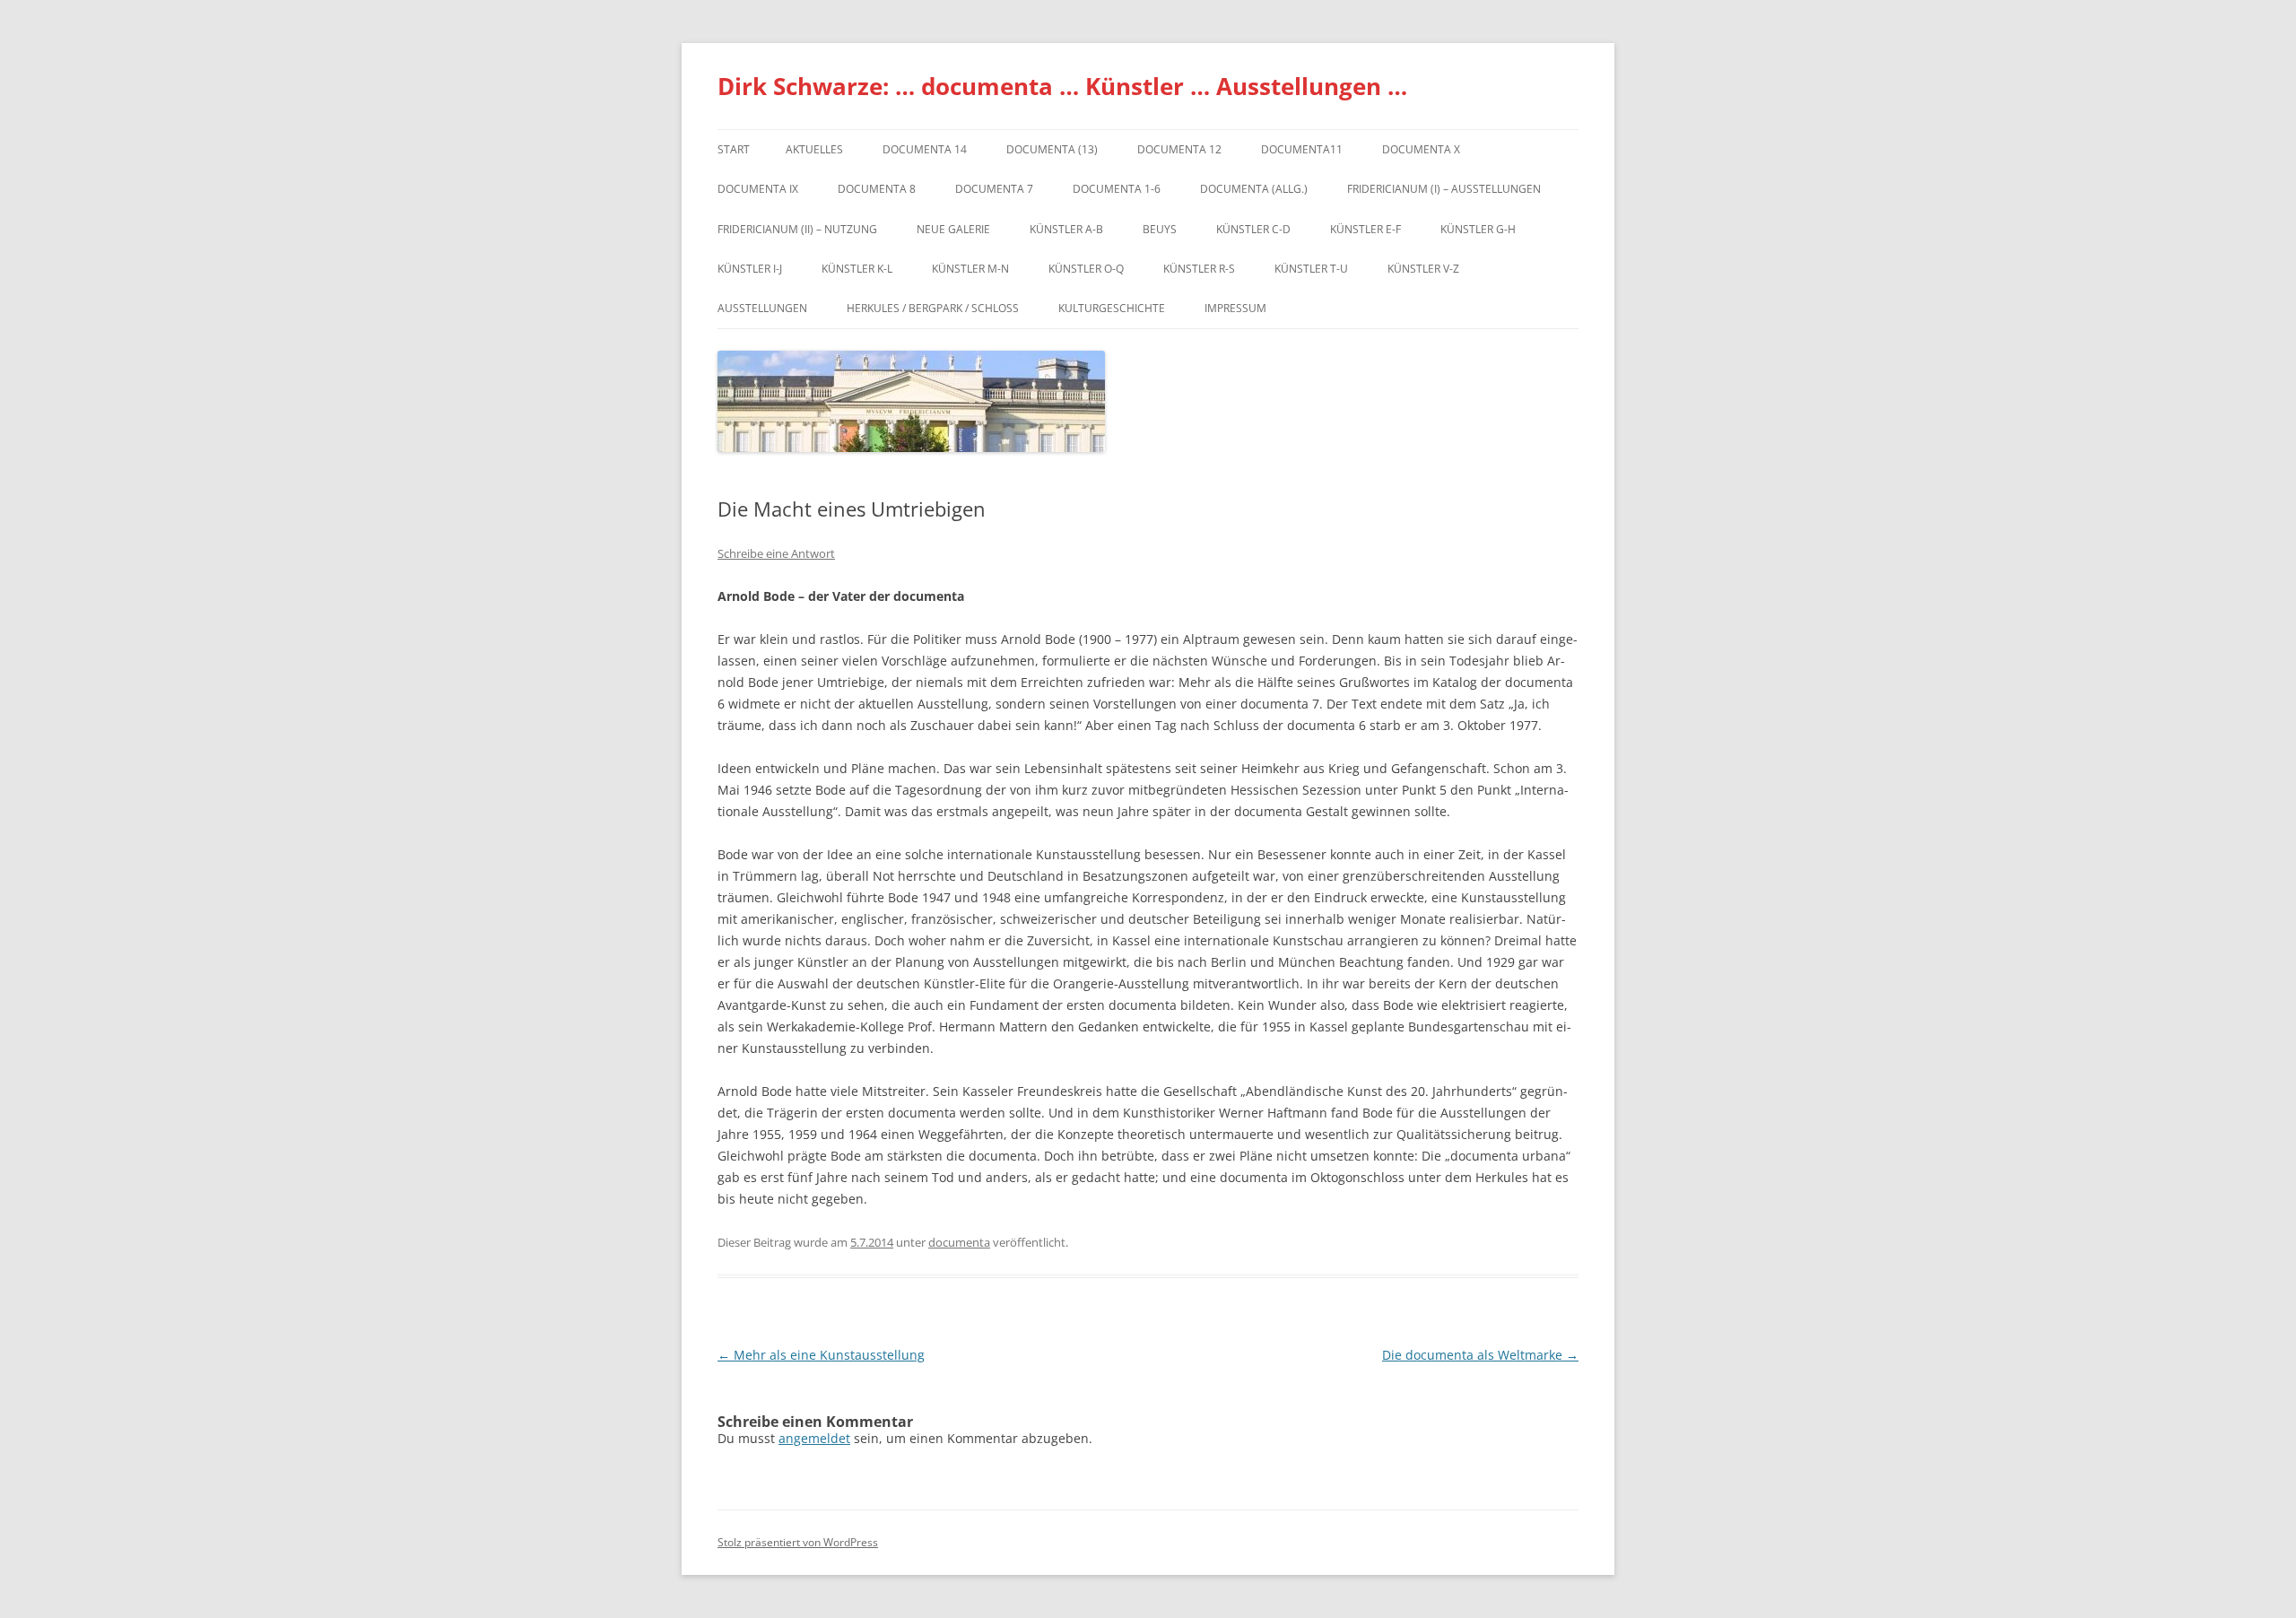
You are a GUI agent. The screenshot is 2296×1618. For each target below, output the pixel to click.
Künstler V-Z (1423, 269)
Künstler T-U (1311, 269)
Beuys (1160, 229)
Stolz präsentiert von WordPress (798, 1542)
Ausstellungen (762, 308)
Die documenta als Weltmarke (1480, 1355)
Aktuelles (814, 149)
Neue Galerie (953, 229)
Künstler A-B (1066, 229)
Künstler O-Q (1086, 269)
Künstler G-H (1478, 229)
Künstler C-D (1253, 229)
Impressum (1235, 308)
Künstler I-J (750, 269)
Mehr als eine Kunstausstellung (821, 1355)
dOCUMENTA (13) (1052, 149)
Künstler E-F (1365, 229)
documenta (959, 1242)
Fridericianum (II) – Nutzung (797, 229)
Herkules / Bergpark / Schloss (933, 308)
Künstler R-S (1199, 269)
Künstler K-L (857, 269)
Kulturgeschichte (1112, 308)
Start (734, 149)
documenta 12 (1179, 149)
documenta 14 (925, 149)
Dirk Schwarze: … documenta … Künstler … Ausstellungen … (1062, 86)
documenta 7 (994, 189)
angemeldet (814, 1438)
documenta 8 (877, 189)
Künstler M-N (970, 269)
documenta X (1421, 149)
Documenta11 (1302, 149)
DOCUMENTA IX (758, 189)
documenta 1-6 (1117, 189)
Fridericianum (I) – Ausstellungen (1444, 189)
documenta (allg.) (1254, 189)
